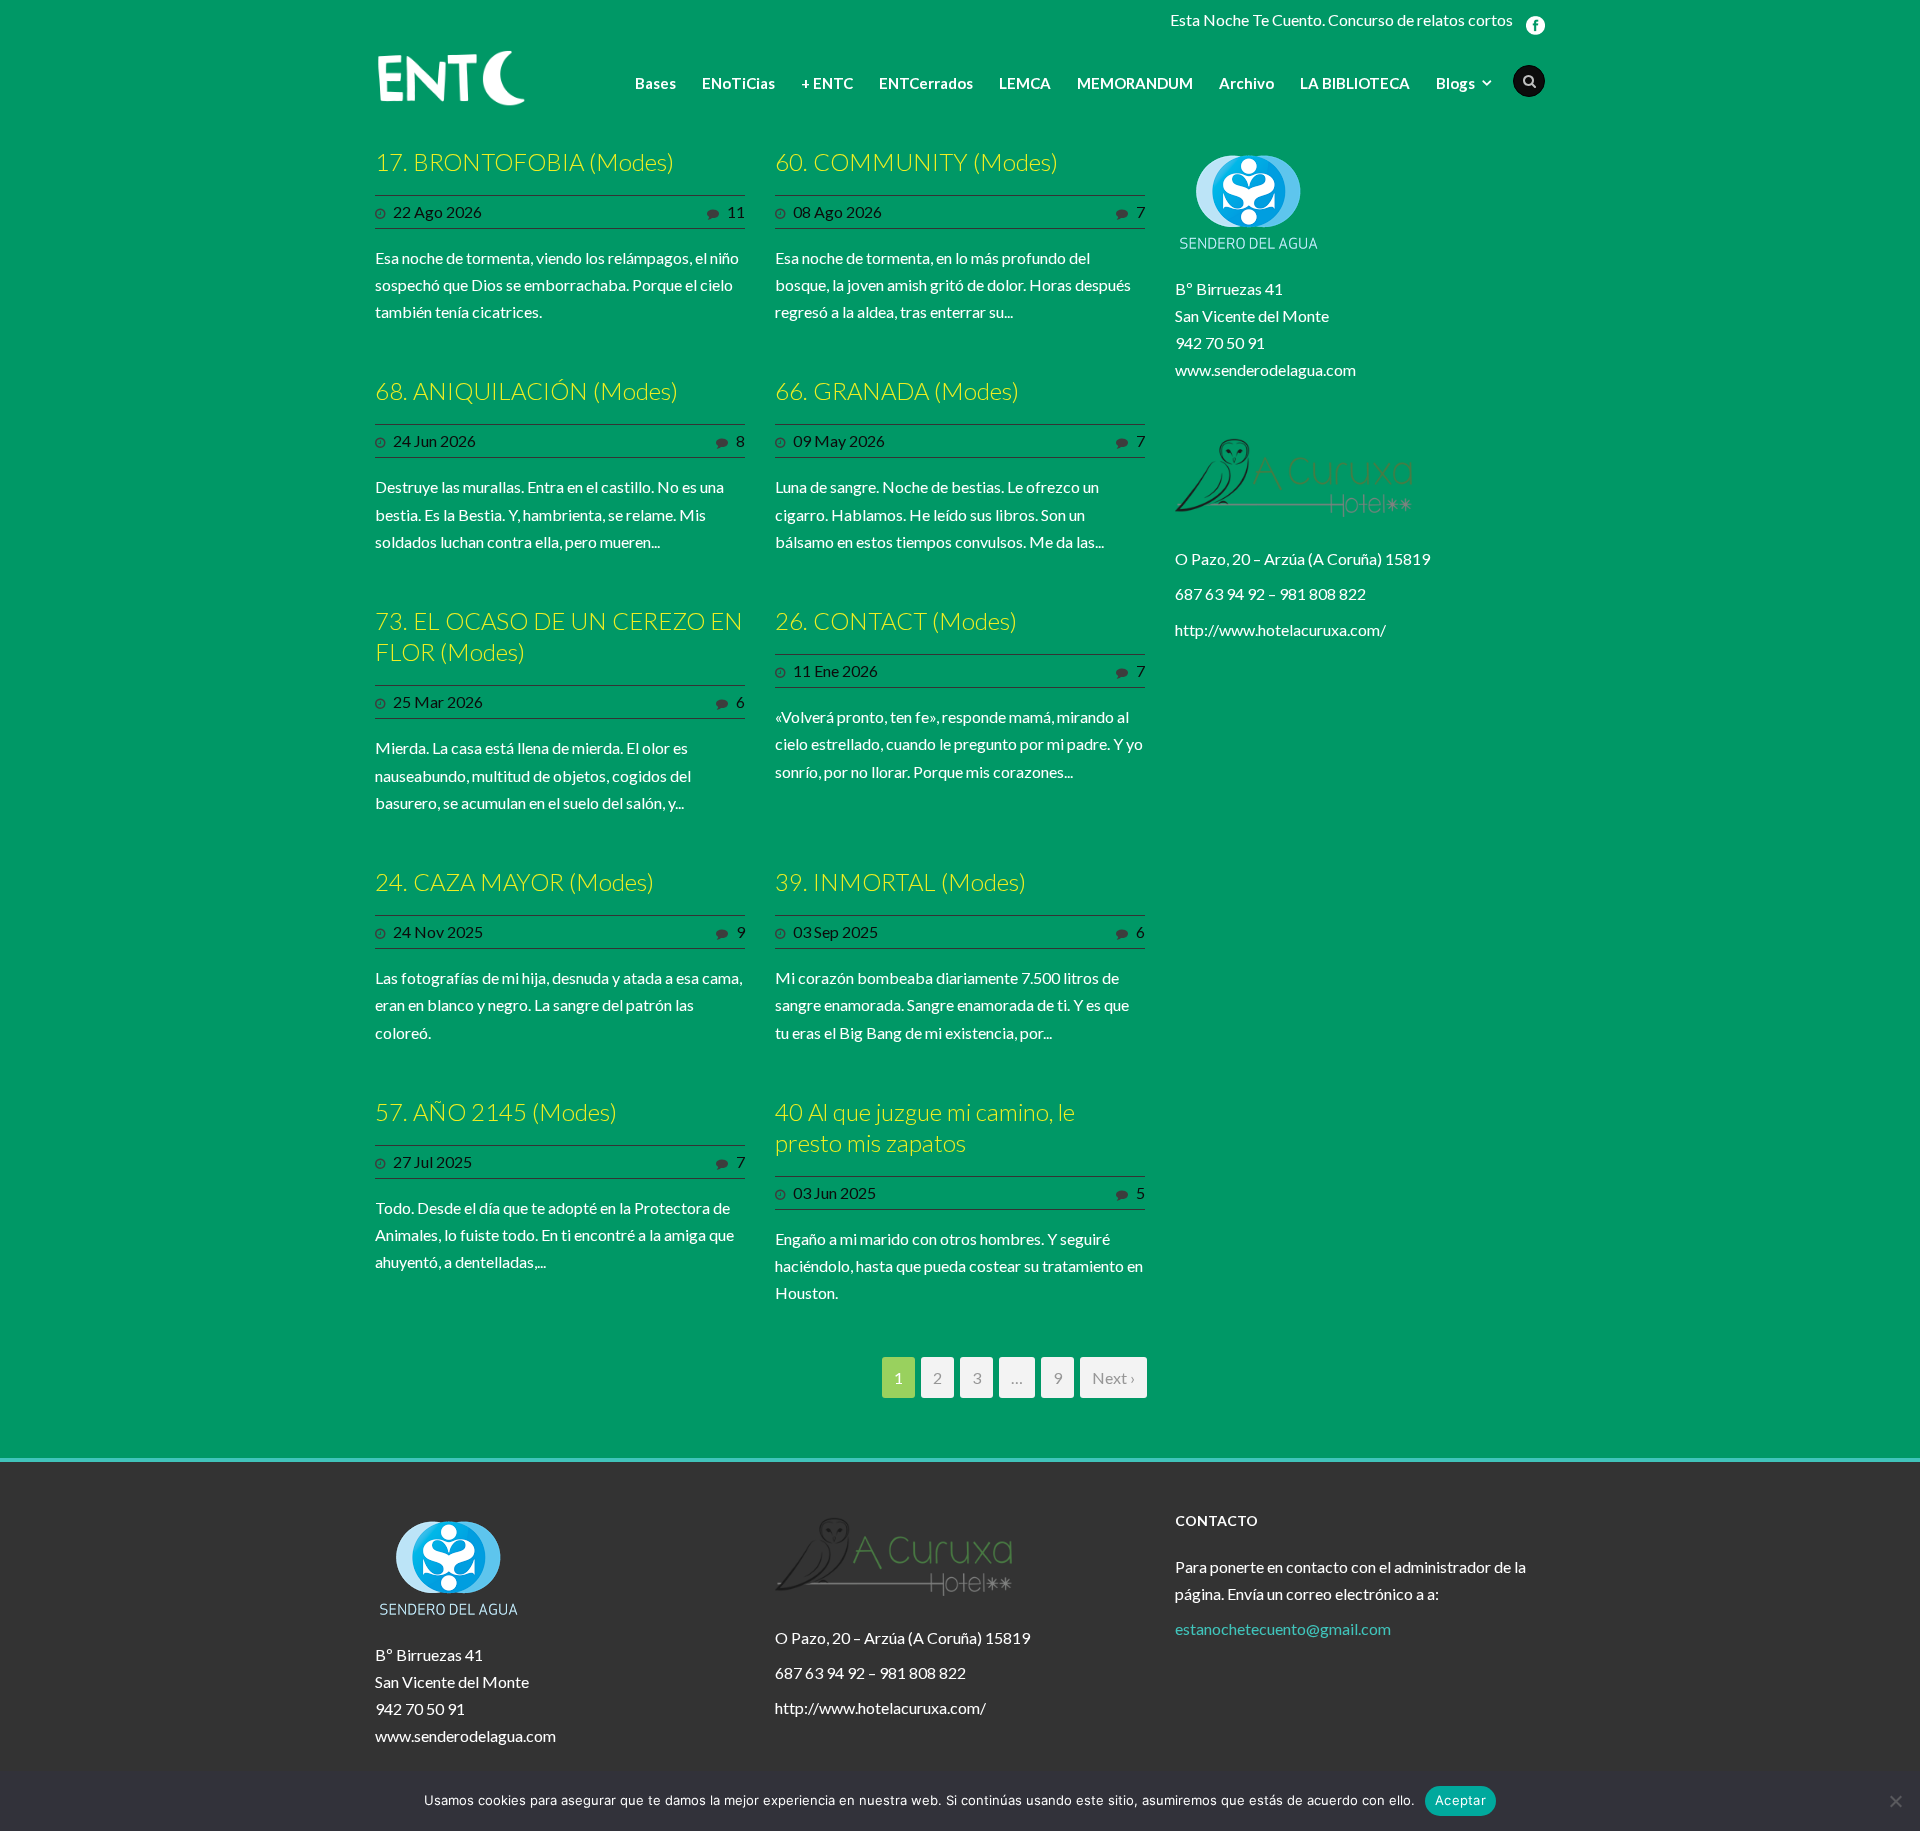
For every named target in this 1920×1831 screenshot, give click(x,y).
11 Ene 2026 (835, 670)
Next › (1113, 1377)
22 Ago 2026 (437, 211)
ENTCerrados (926, 83)
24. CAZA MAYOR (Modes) (514, 881)
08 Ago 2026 (837, 211)
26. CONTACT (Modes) (896, 620)
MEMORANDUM (1135, 83)
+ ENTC (827, 83)
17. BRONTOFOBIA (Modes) (524, 161)
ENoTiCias (738, 83)
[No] (1895, 1801)
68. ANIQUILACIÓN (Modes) (526, 390)
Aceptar (1460, 1800)
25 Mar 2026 (438, 701)
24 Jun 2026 (434, 440)
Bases (655, 83)
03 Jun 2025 (834, 1192)
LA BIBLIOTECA (1355, 83)
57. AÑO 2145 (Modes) (496, 1111)
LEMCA (1025, 83)
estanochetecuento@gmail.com (1283, 1628)
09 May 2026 (839, 440)
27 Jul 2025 (432, 1161)
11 (736, 211)
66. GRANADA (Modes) (897, 390)
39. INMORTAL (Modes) (900, 881)
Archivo (1246, 83)
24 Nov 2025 (438, 931)
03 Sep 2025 (835, 931)
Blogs (1455, 83)
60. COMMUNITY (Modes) (916, 161)
